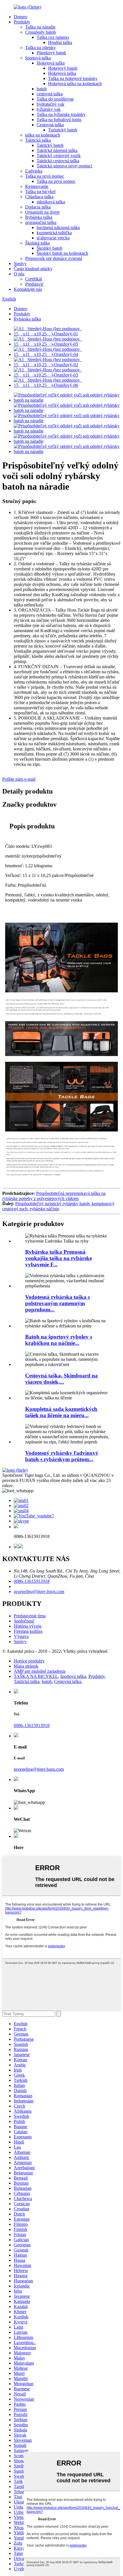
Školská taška (37, 243)
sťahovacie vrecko (53, 238)
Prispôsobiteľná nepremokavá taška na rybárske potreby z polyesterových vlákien (54, 1196)
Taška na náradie (40, 27)
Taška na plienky (40, 48)
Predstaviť (34, 284)
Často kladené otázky (33, 269)
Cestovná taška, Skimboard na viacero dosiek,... (61, 1379)
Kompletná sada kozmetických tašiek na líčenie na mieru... (61, 1412)
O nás (19, 274)
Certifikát (34, 279)
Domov (21, 17)
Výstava (21, 1636)
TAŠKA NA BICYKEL (36, 1676)
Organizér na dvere (42, 212)
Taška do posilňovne (55, 99)
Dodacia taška (38, 207)
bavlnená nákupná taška (58, 228)
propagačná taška (41, 222)
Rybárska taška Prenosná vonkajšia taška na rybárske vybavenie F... (58, 1258)
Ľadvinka (34, 171)
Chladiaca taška (39, 197)
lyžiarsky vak (49, 109)
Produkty (22, 22)
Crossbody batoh (40, 32)
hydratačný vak (50, 104)
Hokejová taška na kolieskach (75, 84)
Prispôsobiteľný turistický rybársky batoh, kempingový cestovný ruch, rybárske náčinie (58, 1206)
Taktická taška (38, 140)
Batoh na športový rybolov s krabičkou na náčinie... (59, 1340)
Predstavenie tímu (30, 1616)
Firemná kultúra (28, 1631)
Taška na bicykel (40, 192)
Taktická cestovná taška (58, 161)
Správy (20, 264)
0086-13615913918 (32, 1581)
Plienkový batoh (51, 53)
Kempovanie (37, 186)
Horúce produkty (29, 1661)
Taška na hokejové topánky (73, 78)
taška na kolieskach (43, 135)
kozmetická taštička (54, 233)
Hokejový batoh (63, 68)
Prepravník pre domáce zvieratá (54, 258)
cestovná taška (50, 94)
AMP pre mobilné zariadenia (40, 1671)
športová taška (38, 58)
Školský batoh (49, 248)
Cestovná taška (50, 125)
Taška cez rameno (53, 37)
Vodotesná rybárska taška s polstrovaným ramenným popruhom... (57, 1303)
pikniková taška (51, 202)
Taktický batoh (50, 145)
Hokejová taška (51, 63)
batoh (42, 89)
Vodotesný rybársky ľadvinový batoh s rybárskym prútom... (62, 1456)
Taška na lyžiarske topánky (61, 114)
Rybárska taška (39, 217)
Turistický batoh (63, 130)
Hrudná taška (60, 42)
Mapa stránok (26, 1666)
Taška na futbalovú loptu (59, 120)
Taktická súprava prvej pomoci (64, 166)
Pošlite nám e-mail (19, 779)
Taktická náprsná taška (57, 150)
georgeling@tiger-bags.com (39, 1592)
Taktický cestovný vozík (59, 156)
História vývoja (28, 1626)
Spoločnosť (24, 1621)
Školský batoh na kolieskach (62, 253)
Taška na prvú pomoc (45, 176)
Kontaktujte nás (28, 289)
